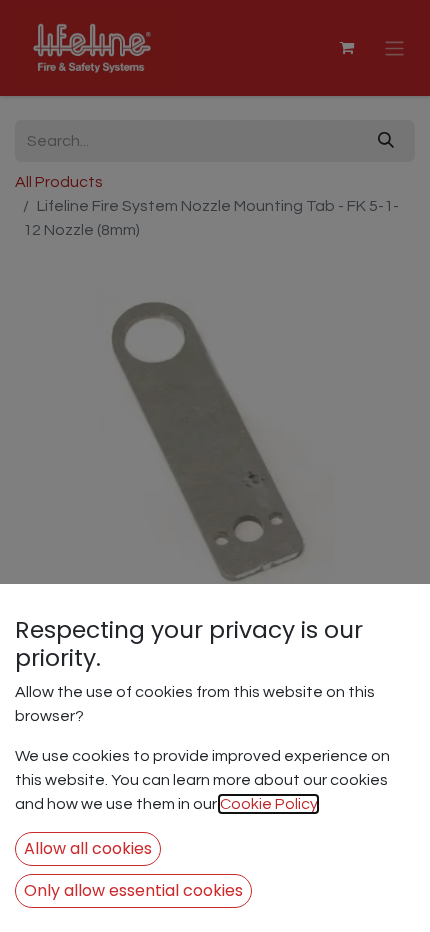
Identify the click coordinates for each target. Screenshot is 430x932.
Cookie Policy (268, 804)
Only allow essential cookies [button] (133, 890)
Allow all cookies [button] (88, 848)
